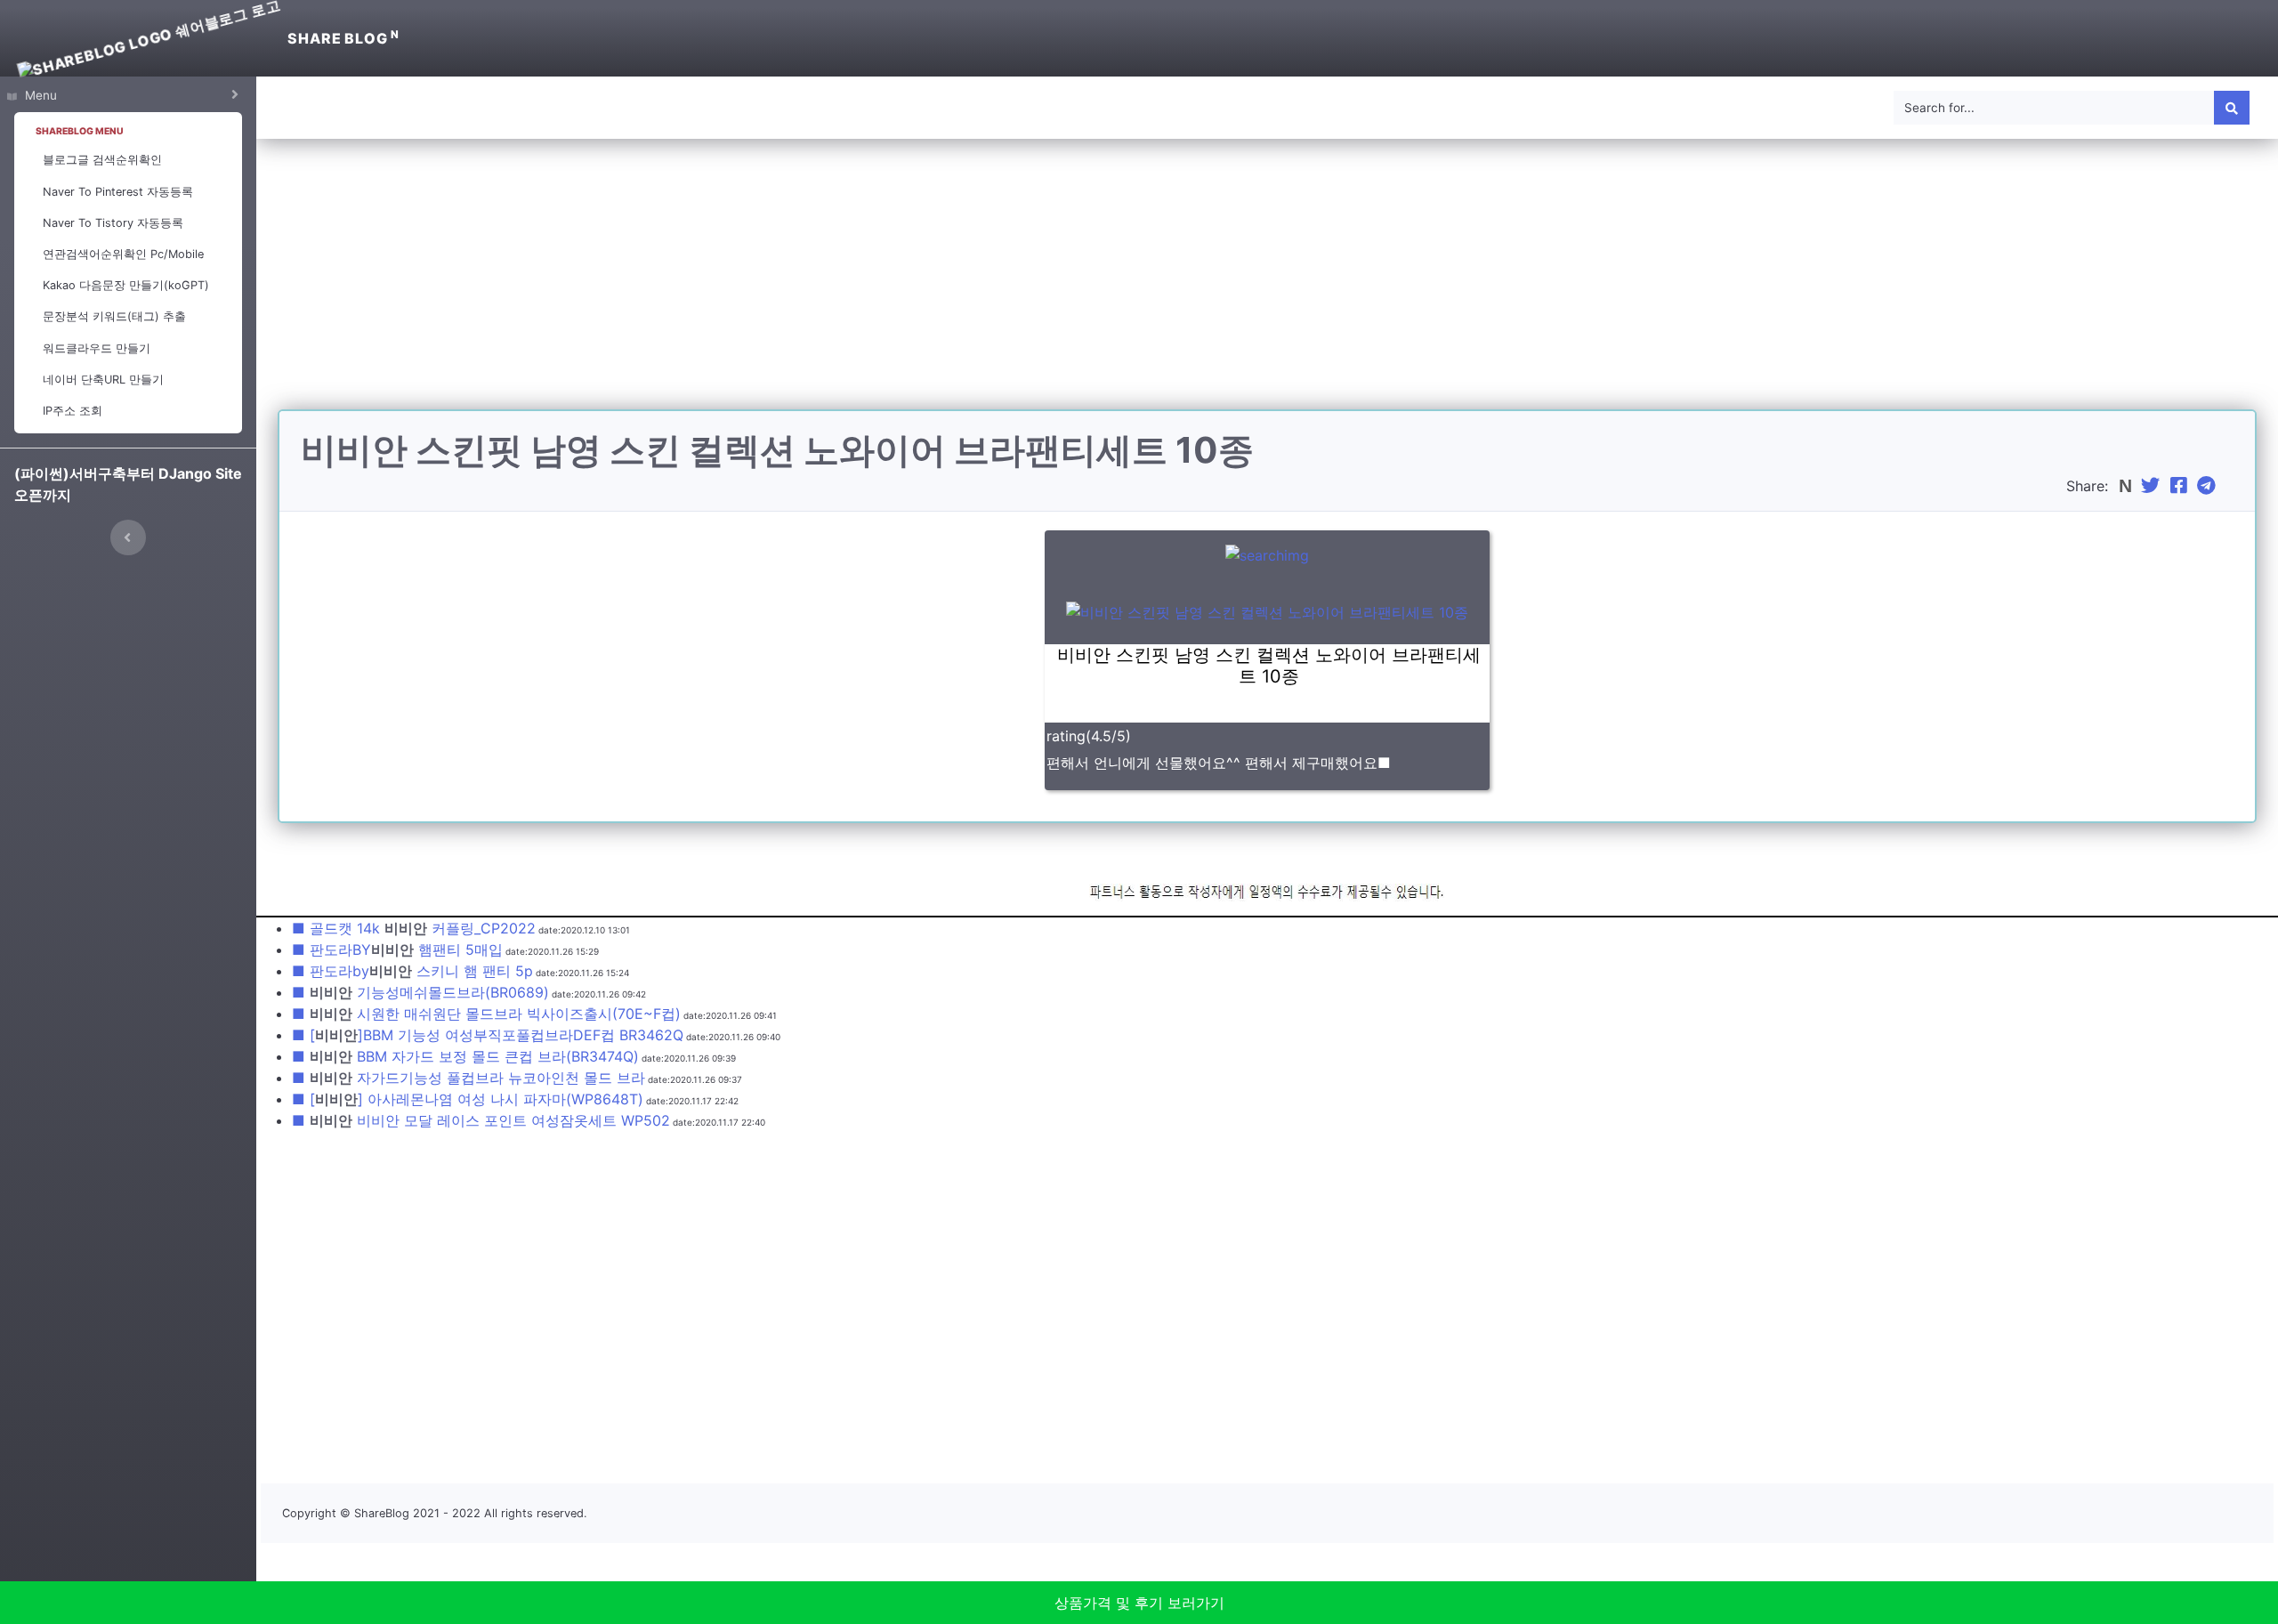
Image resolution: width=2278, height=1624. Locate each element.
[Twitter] (2153, 486)
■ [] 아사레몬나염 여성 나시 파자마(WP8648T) (468, 1099)
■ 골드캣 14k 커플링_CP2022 (414, 928)
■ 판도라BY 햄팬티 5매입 (397, 949)
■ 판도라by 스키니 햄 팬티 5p (412, 971)
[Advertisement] (1267, 285)
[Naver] (2127, 486)
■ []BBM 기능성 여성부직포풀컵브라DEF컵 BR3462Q (488, 1035)
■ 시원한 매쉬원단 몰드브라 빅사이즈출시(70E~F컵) (486, 1014)
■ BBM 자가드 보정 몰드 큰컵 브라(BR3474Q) (465, 1056)
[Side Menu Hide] (128, 537)
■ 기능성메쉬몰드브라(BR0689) (420, 992)
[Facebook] (2181, 486)
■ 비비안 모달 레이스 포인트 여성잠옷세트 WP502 (481, 1120)
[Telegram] (2209, 486)
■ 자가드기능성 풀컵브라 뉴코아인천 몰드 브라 (469, 1078)
